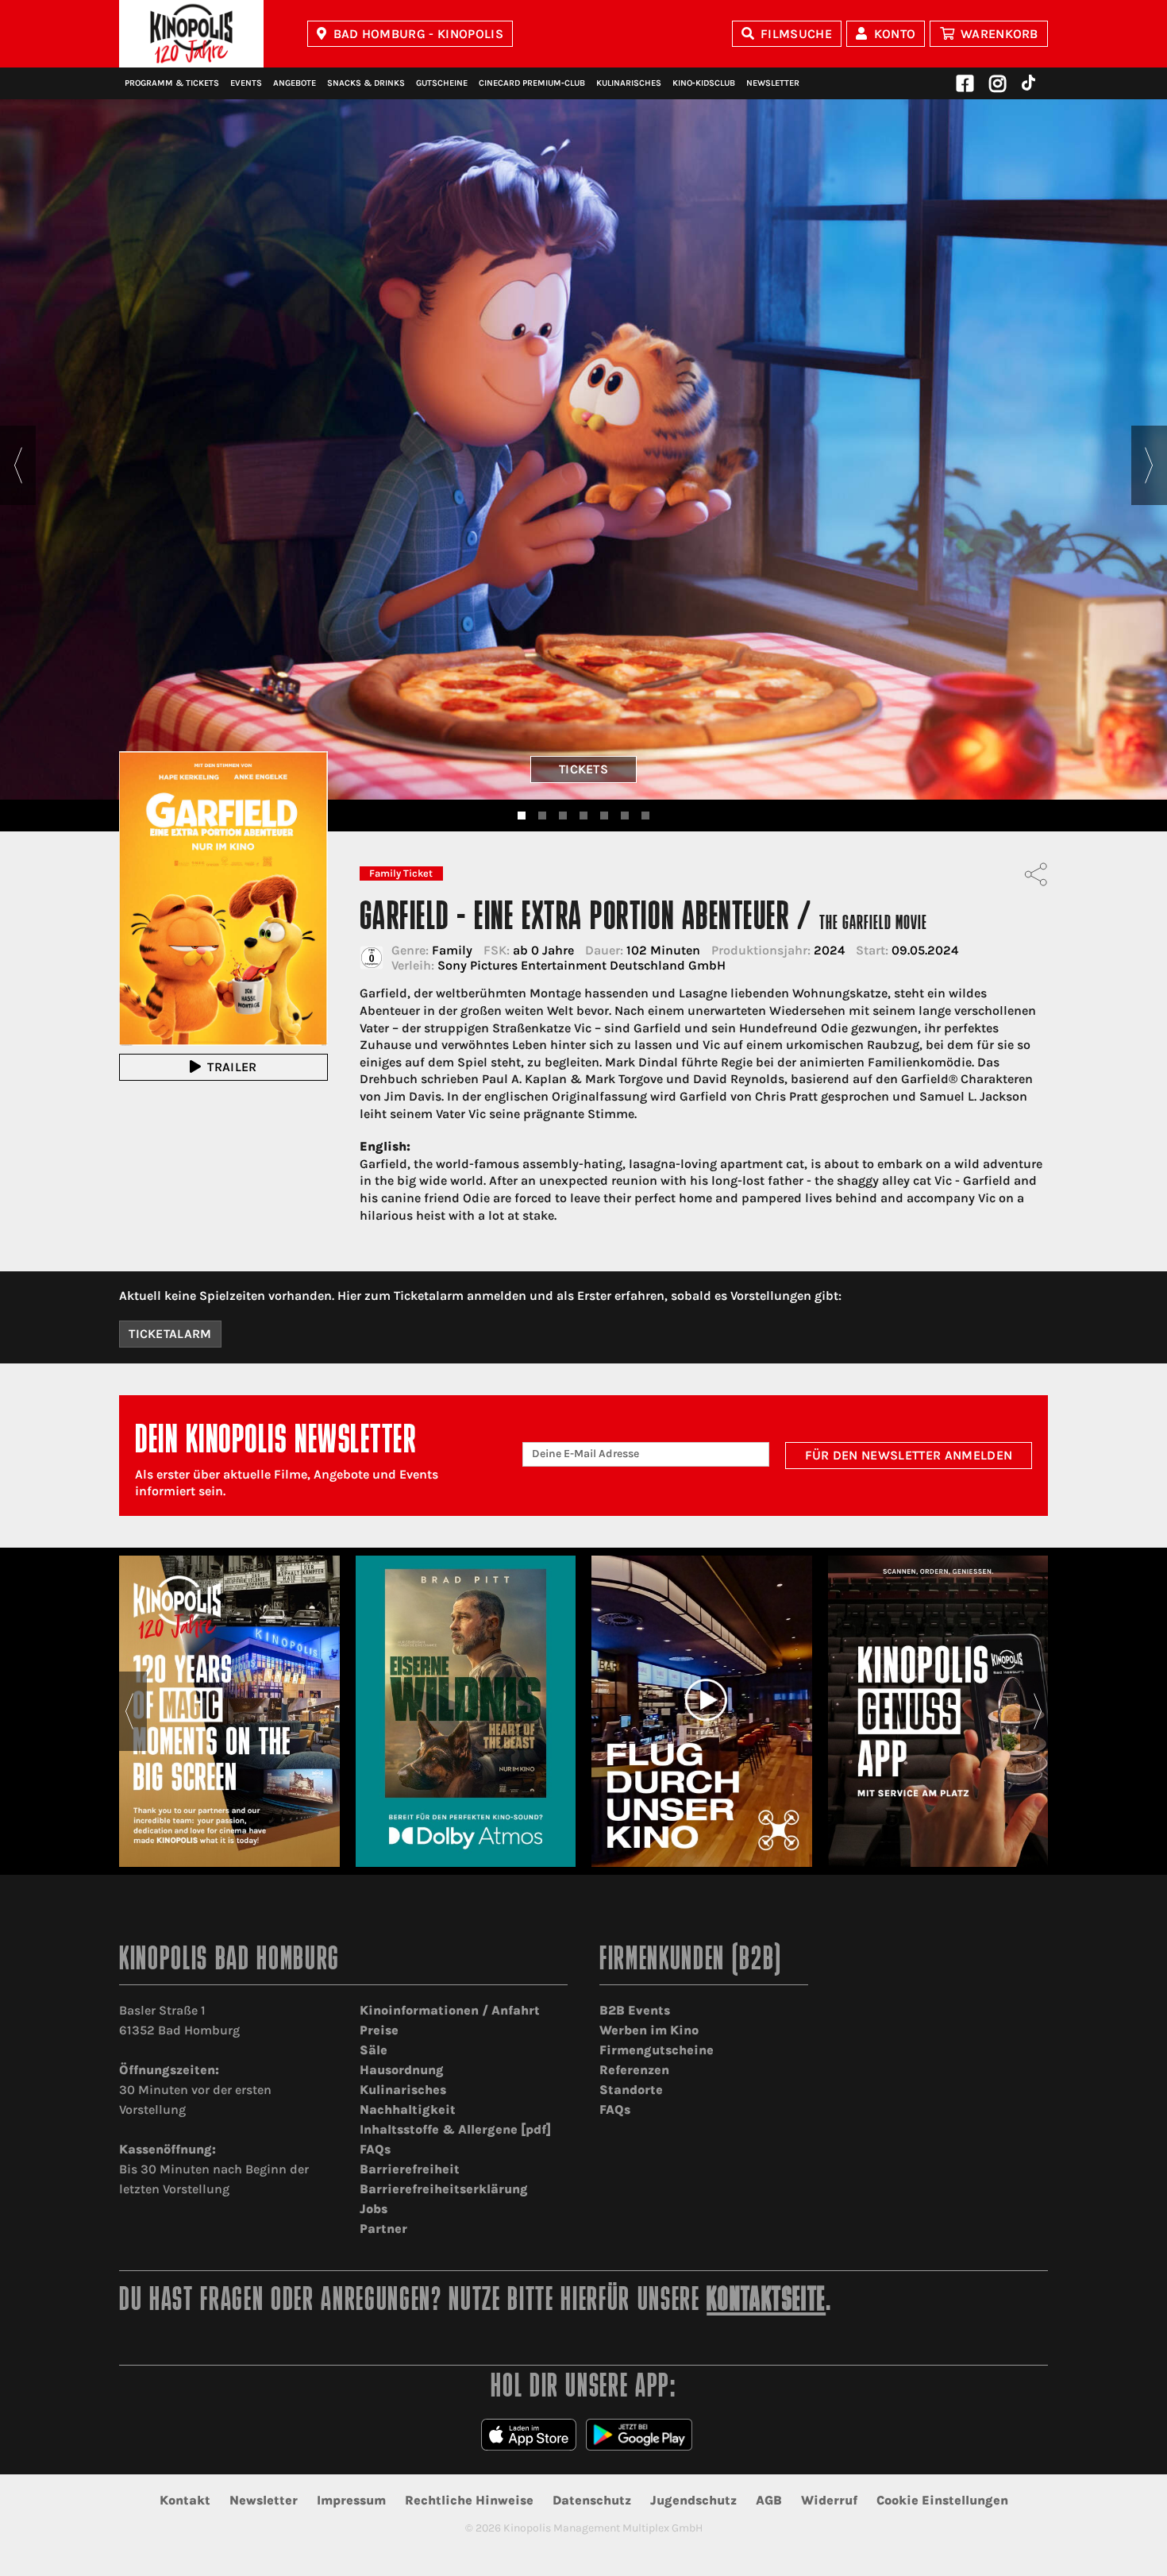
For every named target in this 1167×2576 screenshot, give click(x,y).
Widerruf (829, 2500)
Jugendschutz (693, 2500)
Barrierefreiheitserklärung (444, 2189)
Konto (895, 34)
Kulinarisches (629, 83)
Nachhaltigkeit (408, 2109)
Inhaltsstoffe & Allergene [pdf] (455, 2129)
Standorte (631, 2090)
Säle (374, 2050)
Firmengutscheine (657, 2050)
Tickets (583, 769)
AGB (769, 2500)
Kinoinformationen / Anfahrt (450, 2010)
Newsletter (773, 83)
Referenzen (634, 2070)
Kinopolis (191, 34)
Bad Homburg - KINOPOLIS (418, 34)
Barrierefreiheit (410, 2169)
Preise (379, 2030)
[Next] (1149, 465)
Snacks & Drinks (366, 83)
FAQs (375, 2149)
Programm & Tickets (172, 83)
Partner (383, 2229)
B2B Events (635, 2010)
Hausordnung (402, 2070)
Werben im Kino (649, 2030)
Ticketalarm (170, 1334)
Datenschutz (592, 2500)
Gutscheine (442, 83)
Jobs (374, 2209)
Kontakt (185, 2500)
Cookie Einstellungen (942, 2500)
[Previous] (18, 465)
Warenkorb (999, 34)
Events (246, 83)
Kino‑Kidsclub (704, 83)
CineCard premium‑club (532, 83)
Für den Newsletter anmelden (909, 1455)
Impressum (351, 2500)
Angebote (295, 83)
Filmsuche (796, 34)
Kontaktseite (766, 2302)
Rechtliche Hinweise (469, 2500)
